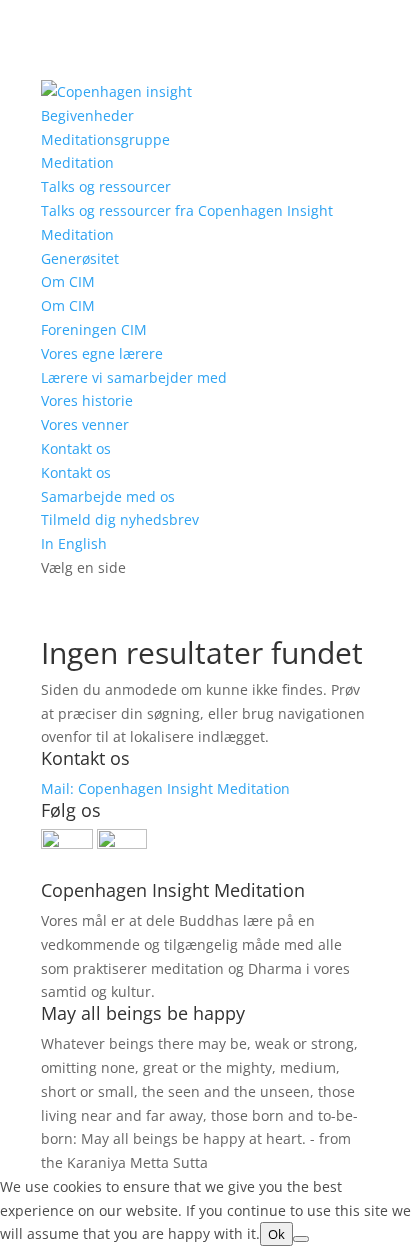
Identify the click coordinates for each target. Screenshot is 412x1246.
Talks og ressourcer (106, 186)
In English (74, 543)
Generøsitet (80, 258)
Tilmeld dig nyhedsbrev (120, 519)
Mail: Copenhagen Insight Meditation (165, 788)
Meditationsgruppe (105, 139)
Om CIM (68, 281)
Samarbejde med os (108, 496)
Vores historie (87, 400)
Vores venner (85, 424)
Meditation (77, 162)
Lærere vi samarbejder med (134, 377)
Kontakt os (76, 448)
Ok (276, 1234)
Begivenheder (87, 115)
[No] (301, 1239)
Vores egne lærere (102, 353)
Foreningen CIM (94, 329)
